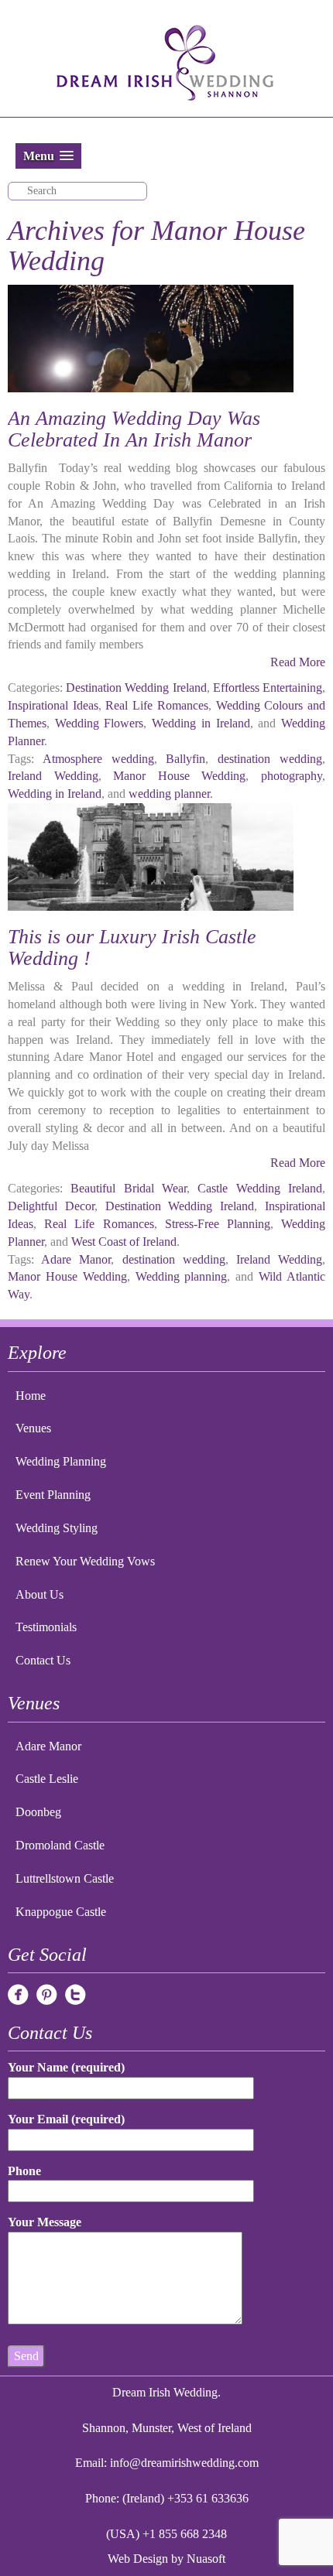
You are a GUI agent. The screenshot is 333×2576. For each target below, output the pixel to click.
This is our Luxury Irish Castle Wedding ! (132, 948)
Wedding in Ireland (201, 723)
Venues (33, 1428)
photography (292, 776)
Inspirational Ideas (53, 705)
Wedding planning (182, 1276)
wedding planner (169, 794)
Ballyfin (185, 759)
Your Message (45, 2222)
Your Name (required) (66, 2067)
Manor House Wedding (179, 776)
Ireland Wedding (53, 776)
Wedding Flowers (100, 723)
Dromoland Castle (60, 1845)
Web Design (138, 2559)
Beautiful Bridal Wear (129, 1188)
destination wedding (270, 759)
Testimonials (46, 1627)
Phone (24, 2171)
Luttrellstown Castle (65, 1878)
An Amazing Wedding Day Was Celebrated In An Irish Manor (134, 429)
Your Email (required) (66, 2119)
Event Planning (53, 1495)
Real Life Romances (156, 705)
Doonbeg (38, 1812)
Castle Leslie (47, 1779)
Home (31, 1396)
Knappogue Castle (61, 1912)
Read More (298, 662)
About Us (39, 1594)
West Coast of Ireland (124, 1242)
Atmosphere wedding (98, 759)
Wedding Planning (61, 1461)
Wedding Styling (57, 1528)
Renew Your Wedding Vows (85, 1561)
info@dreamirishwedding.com (184, 2463)
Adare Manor (76, 1259)
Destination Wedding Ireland (136, 688)
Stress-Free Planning (218, 1224)
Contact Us (43, 1660)
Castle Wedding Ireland (260, 1188)
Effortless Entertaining (268, 688)
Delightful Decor (51, 1206)
